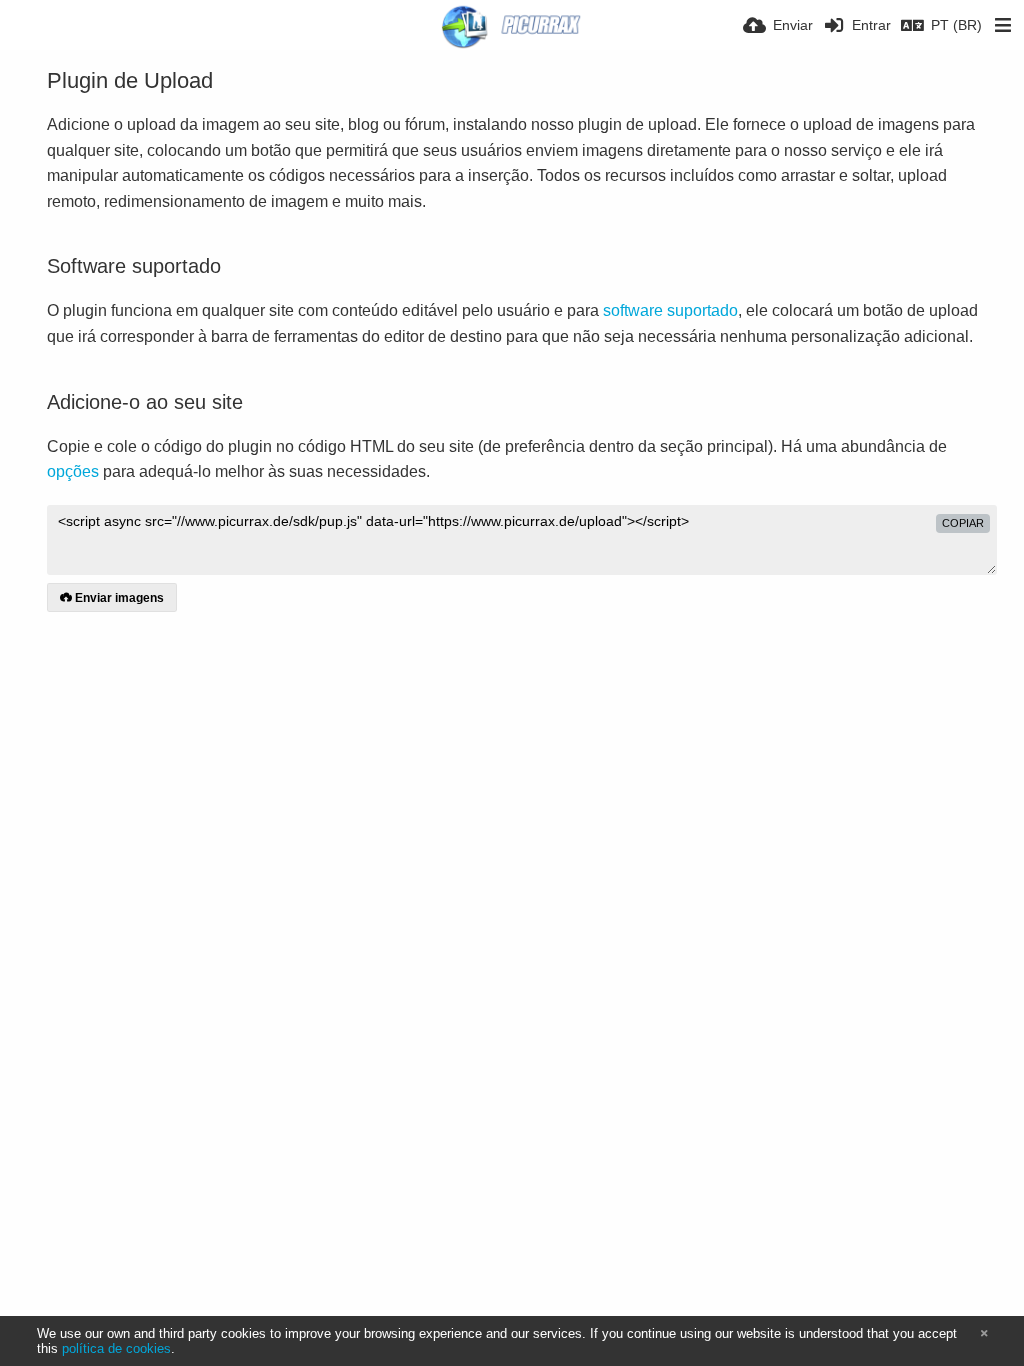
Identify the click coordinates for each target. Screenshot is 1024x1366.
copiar (963, 523)
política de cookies (116, 1348)
